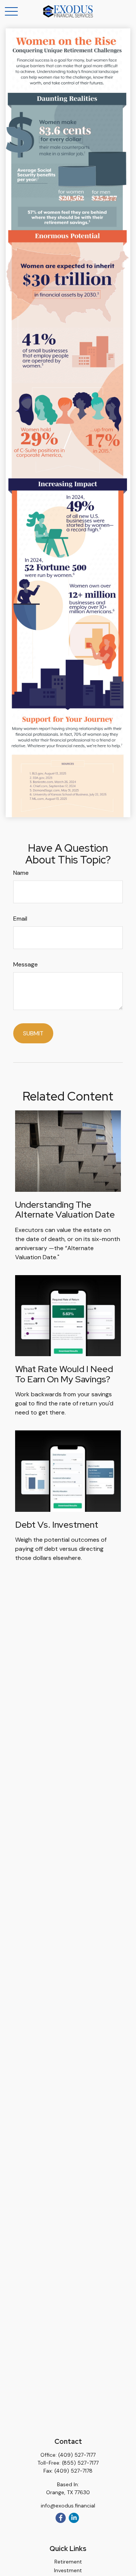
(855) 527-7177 (80, 2463)
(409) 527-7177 (77, 2455)
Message (25, 964)
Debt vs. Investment (57, 1525)
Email (20, 919)
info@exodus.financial (68, 2506)
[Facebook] (61, 2518)
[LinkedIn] (74, 2518)
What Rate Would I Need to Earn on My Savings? (64, 1374)
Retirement (68, 2562)
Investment (68, 2570)
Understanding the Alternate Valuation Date (65, 1209)
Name (21, 873)
